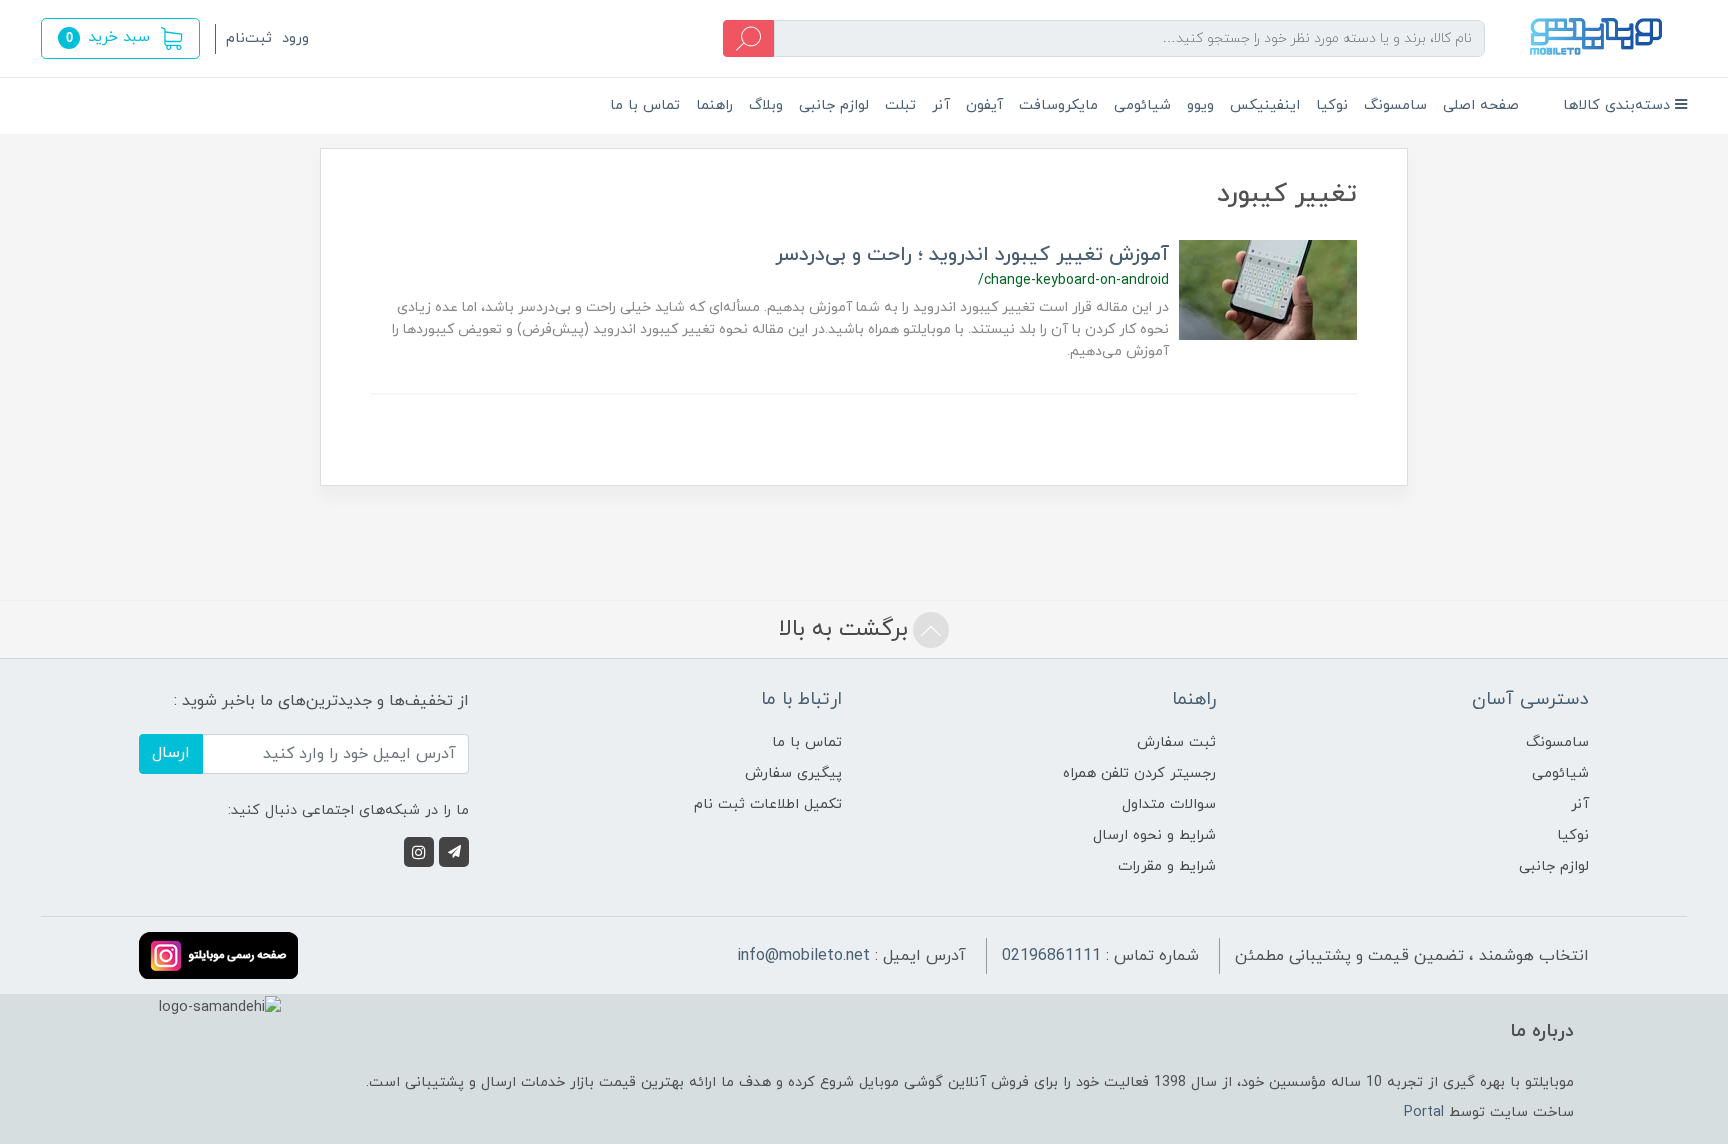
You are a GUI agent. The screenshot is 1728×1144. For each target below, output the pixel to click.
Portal (1424, 1112)
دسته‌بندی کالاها (1619, 105)
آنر (941, 105)
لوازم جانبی (834, 105)
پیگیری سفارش (793, 773)
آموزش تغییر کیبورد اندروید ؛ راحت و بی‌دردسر (972, 255)
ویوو (1200, 105)
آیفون (984, 105)
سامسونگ (1395, 105)
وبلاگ (766, 105)
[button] (120, 38)
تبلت (900, 105)
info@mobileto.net (803, 956)
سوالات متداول (1169, 804)
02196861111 (1051, 956)
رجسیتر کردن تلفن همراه (1139, 773)
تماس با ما (645, 105)
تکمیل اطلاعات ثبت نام (768, 804)
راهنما (714, 105)
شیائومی (1142, 105)
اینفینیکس (1265, 105)
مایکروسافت (1058, 105)
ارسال (171, 753)
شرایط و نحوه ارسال (1154, 835)
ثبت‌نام (249, 38)
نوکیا (1332, 105)
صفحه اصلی (1481, 105)
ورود (295, 38)
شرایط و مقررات (1167, 866)
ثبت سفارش (1176, 742)
